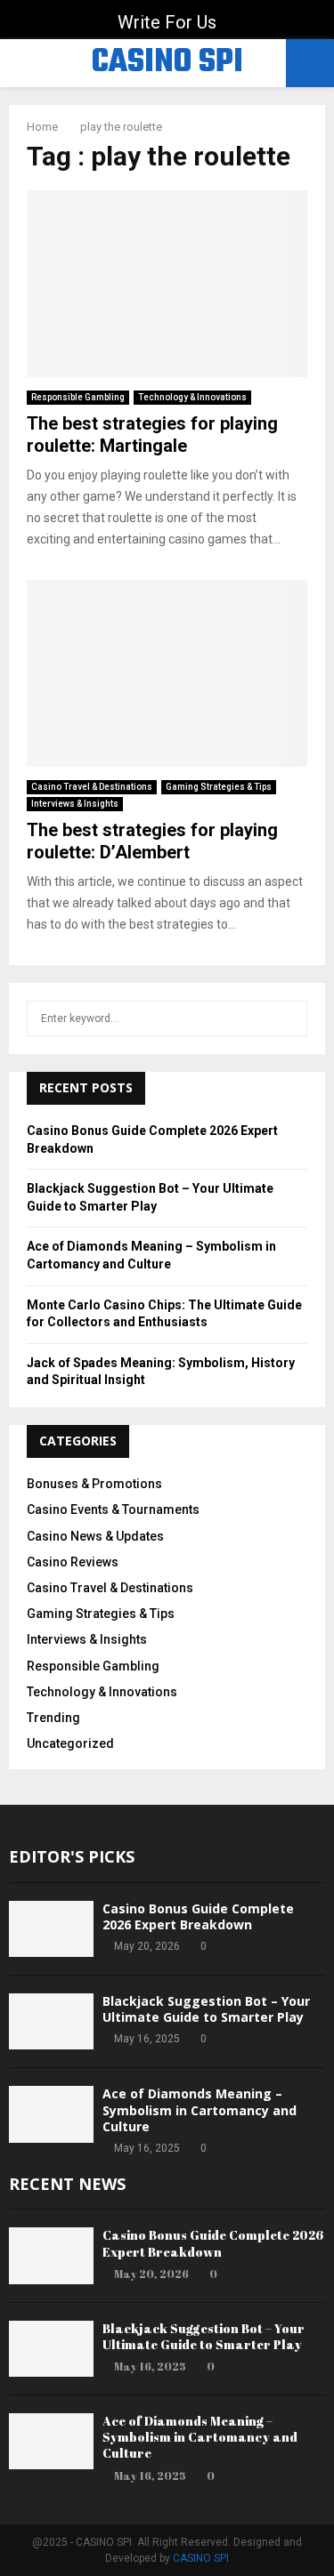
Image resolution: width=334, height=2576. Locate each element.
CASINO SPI (167, 63)
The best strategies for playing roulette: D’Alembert (152, 841)
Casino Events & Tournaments (113, 1509)
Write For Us (167, 22)
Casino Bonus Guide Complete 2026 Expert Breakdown (198, 1916)
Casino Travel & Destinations (92, 787)
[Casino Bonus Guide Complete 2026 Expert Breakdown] (51, 1929)
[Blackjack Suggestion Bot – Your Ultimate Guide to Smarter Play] (51, 2021)
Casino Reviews (73, 1562)
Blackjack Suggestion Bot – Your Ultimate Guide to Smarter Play (206, 2009)
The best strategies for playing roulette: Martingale (152, 435)
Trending (53, 1718)
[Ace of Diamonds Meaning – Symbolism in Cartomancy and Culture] (51, 2114)
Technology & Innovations (192, 397)
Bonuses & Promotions (94, 1484)
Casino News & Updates (95, 1536)
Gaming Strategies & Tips (219, 787)
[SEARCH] (289, 1018)
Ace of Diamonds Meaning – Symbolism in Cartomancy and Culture (200, 2109)
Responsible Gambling (78, 397)
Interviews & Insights (75, 804)
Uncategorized (70, 1743)
